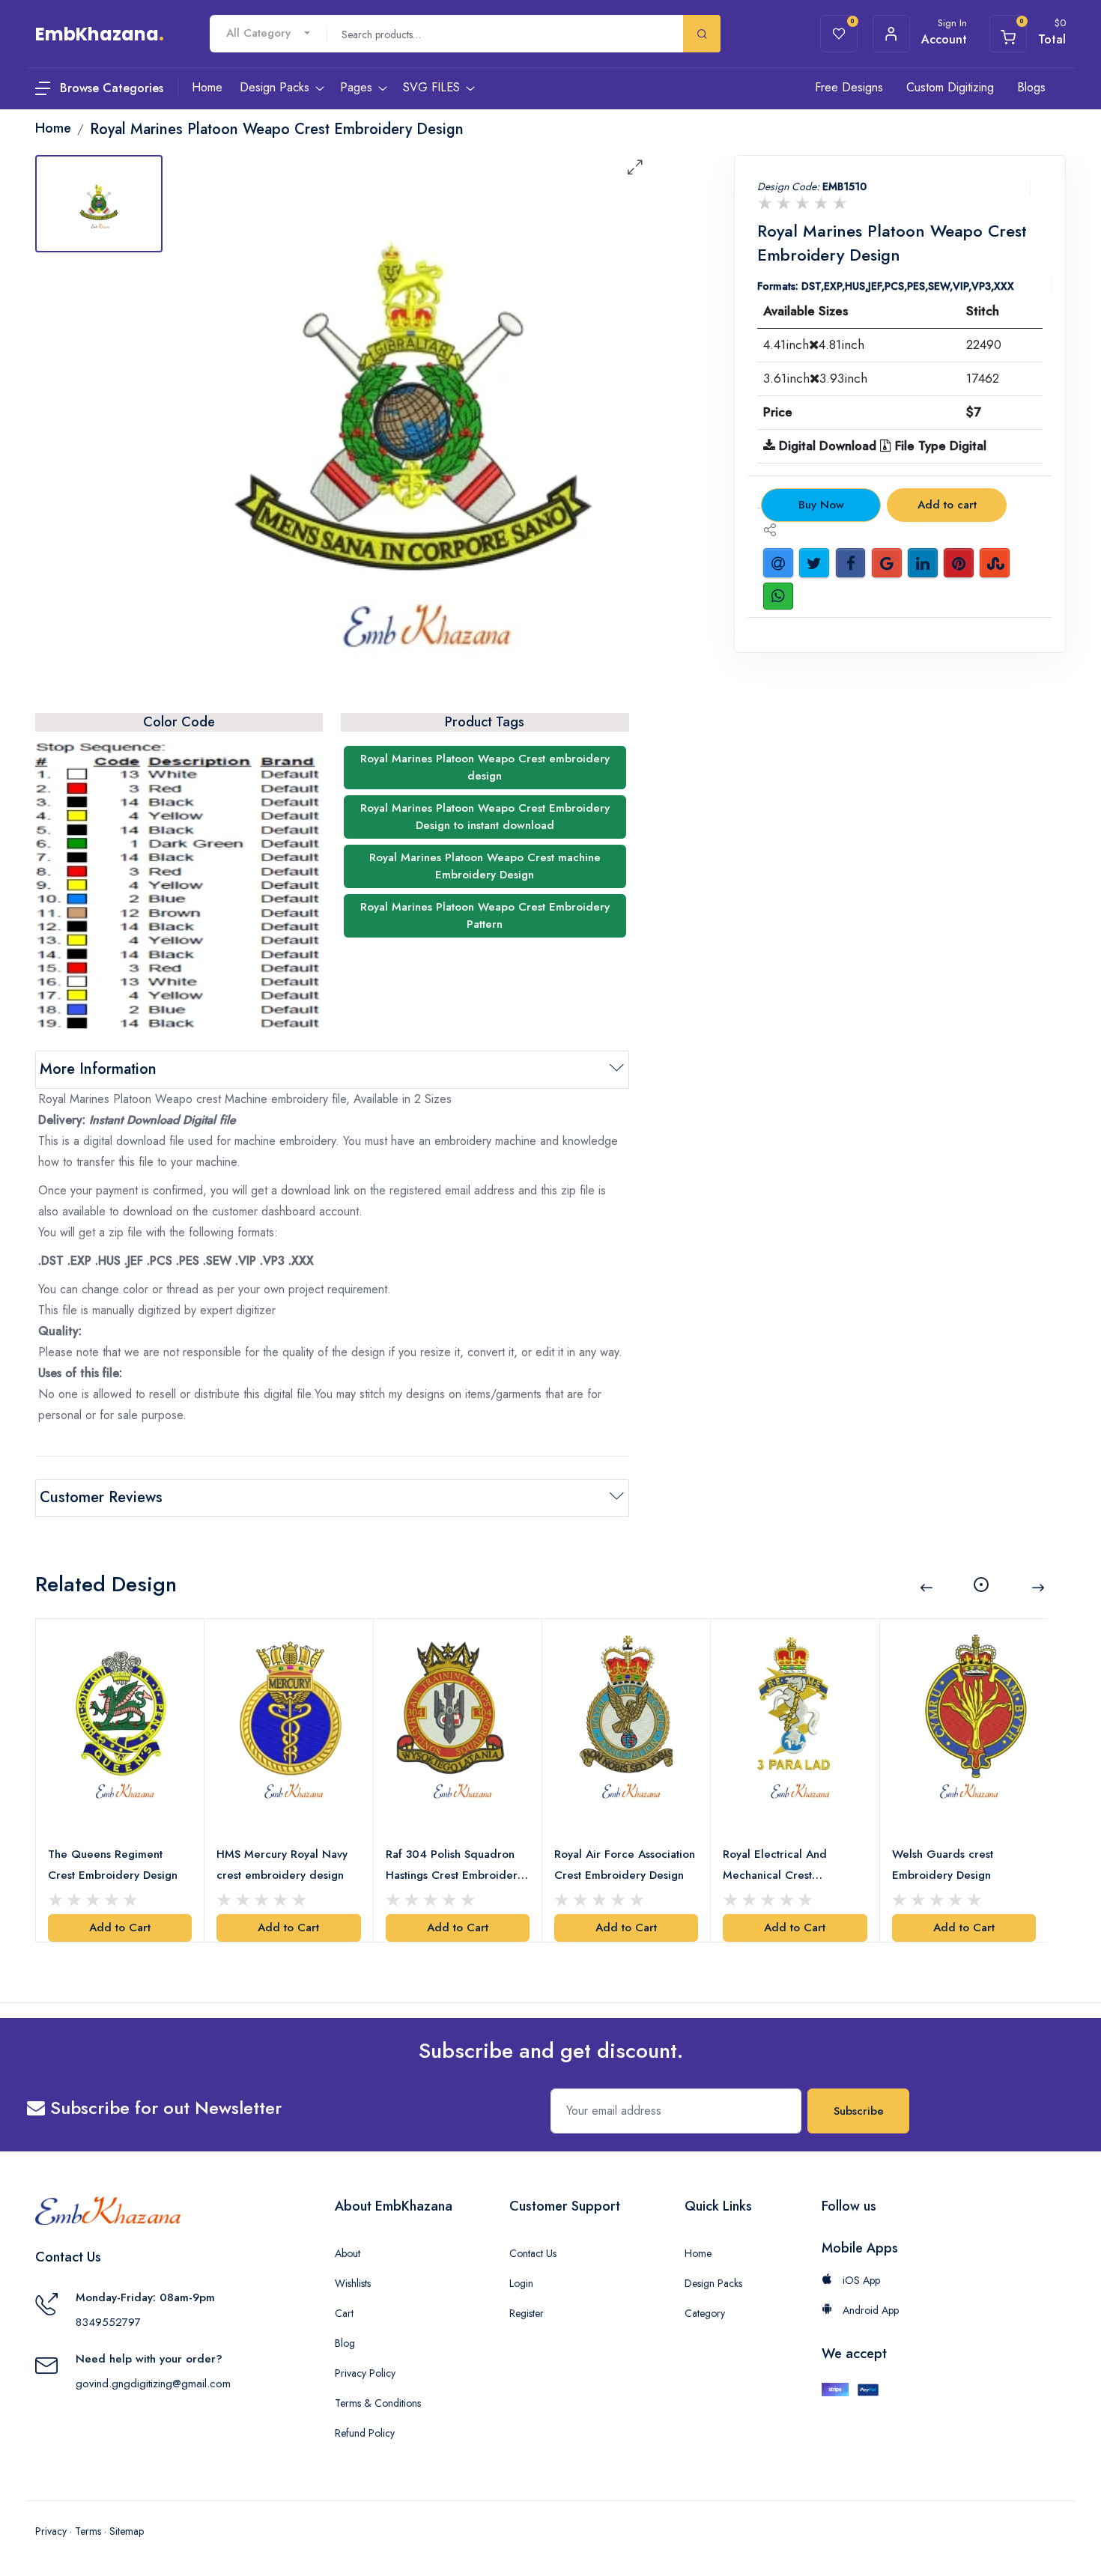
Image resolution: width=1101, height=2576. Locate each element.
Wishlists (353, 2283)
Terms (88, 2531)
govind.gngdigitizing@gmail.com (153, 2384)
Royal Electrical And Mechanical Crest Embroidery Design (775, 1866)
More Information (98, 1069)
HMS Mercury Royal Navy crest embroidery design (282, 1865)
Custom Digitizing (950, 87)
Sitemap (127, 2531)
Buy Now (821, 505)
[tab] (99, 204)
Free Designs (849, 87)
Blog (345, 2343)
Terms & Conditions (378, 2403)
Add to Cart (120, 1928)
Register (527, 2313)
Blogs (1031, 87)
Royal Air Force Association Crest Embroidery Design (625, 1865)
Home (698, 2253)
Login (521, 2283)
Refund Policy (365, 2433)
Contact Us (533, 2253)
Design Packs (713, 2283)
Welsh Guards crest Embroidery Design (943, 1865)
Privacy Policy (365, 2373)
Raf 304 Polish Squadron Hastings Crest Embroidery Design (454, 1866)
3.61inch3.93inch (815, 378)
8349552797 (108, 2322)
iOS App (860, 2280)
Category (705, 2313)
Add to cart (947, 505)
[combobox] (268, 33)
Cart (344, 2313)
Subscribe (859, 2111)
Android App (869, 2310)
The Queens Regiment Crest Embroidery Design (113, 1865)
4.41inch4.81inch (814, 344)
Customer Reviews (101, 1497)
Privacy (51, 2531)
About (348, 2253)
